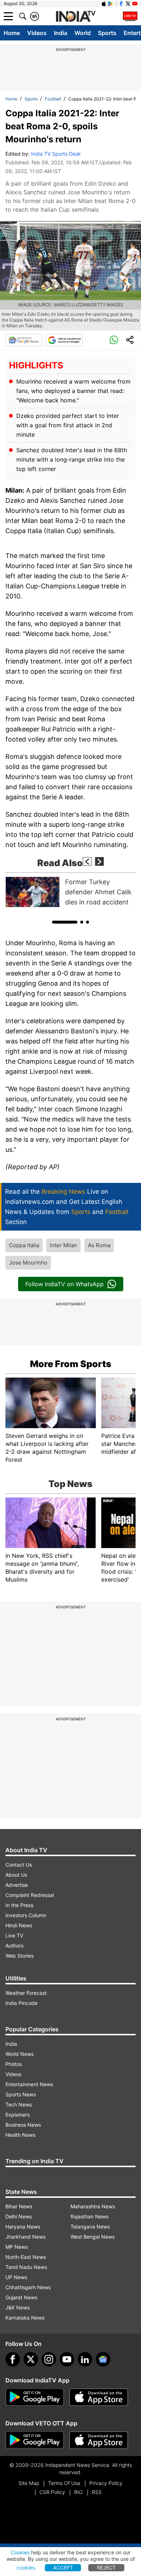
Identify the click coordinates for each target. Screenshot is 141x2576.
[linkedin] (85, 2359)
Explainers (18, 2115)
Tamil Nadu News (26, 2267)
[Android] (111, 4)
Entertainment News (29, 2084)
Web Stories (20, 1956)
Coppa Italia (24, 1245)
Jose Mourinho (28, 1263)
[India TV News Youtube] (135, 4)
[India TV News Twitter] (128, 4)
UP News (16, 2277)
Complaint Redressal (30, 1895)
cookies (26, 2568)
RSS (97, 2492)
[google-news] (103, 2359)
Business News (23, 2125)
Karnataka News (25, 2318)
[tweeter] (31, 2359)
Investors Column (26, 1915)
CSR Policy (52, 2492)
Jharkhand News (25, 2237)
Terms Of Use (64, 2483)
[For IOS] (99, 2440)
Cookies (20, 2552)
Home (12, 33)
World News (20, 2054)
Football (53, 99)
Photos (14, 2064)
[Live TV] (130, 16)
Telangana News (90, 2227)
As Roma (99, 1245)
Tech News (19, 2104)
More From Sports (71, 1364)
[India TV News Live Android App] (35, 2397)
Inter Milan (63, 1245)
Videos (37, 33)
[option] (70, 892)
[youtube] (67, 2359)
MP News (17, 2247)
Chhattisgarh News (28, 2287)
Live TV (14, 1935)
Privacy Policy (106, 2483)
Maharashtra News (93, 2206)
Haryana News (23, 2227)
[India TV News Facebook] (121, 4)
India (61, 33)
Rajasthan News (89, 2216)
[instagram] (49, 2359)
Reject (106, 2568)
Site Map (29, 2483)
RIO (78, 2492)
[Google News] (24, 340)
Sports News (21, 2094)
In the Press (19, 1905)
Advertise (17, 1885)
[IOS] (104, 4)
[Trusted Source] (64, 340)
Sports (107, 33)
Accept (63, 2568)
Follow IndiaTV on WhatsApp (65, 1284)
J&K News (18, 2307)
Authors (14, 1946)
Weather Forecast (26, 1993)
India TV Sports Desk (56, 154)
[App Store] (99, 2397)
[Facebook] (13, 2359)
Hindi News (19, 1925)
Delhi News (19, 2216)
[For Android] (35, 2440)
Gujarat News (21, 2297)
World (83, 33)
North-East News (26, 2257)
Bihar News (19, 2206)
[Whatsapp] (114, 340)
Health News (20, 2135)
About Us (16, 1875)
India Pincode (22, 2003)
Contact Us (19, 1865)
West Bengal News (93, 2237)
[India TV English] (76, 17)
